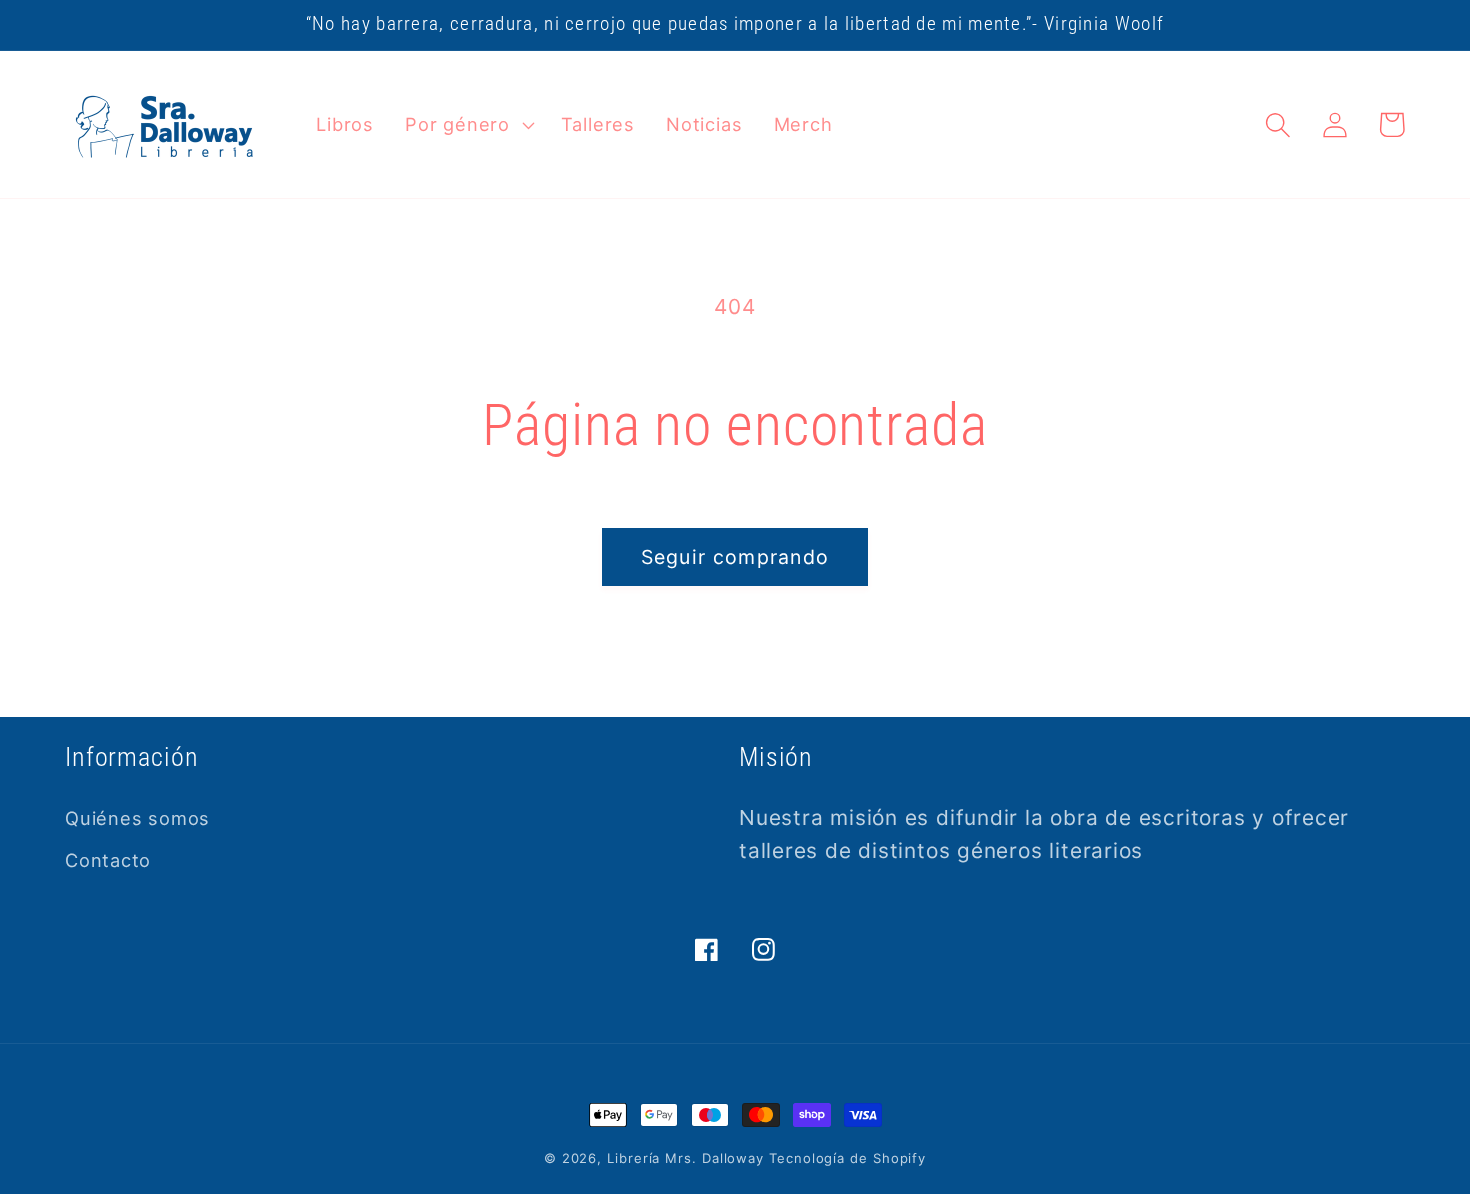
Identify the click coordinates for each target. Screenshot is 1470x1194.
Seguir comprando (735, 557)
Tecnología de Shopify (847, 1158)
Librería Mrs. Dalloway (685, 1158)
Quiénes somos (137, 818)
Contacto (108, 860)
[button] (468, 125)
